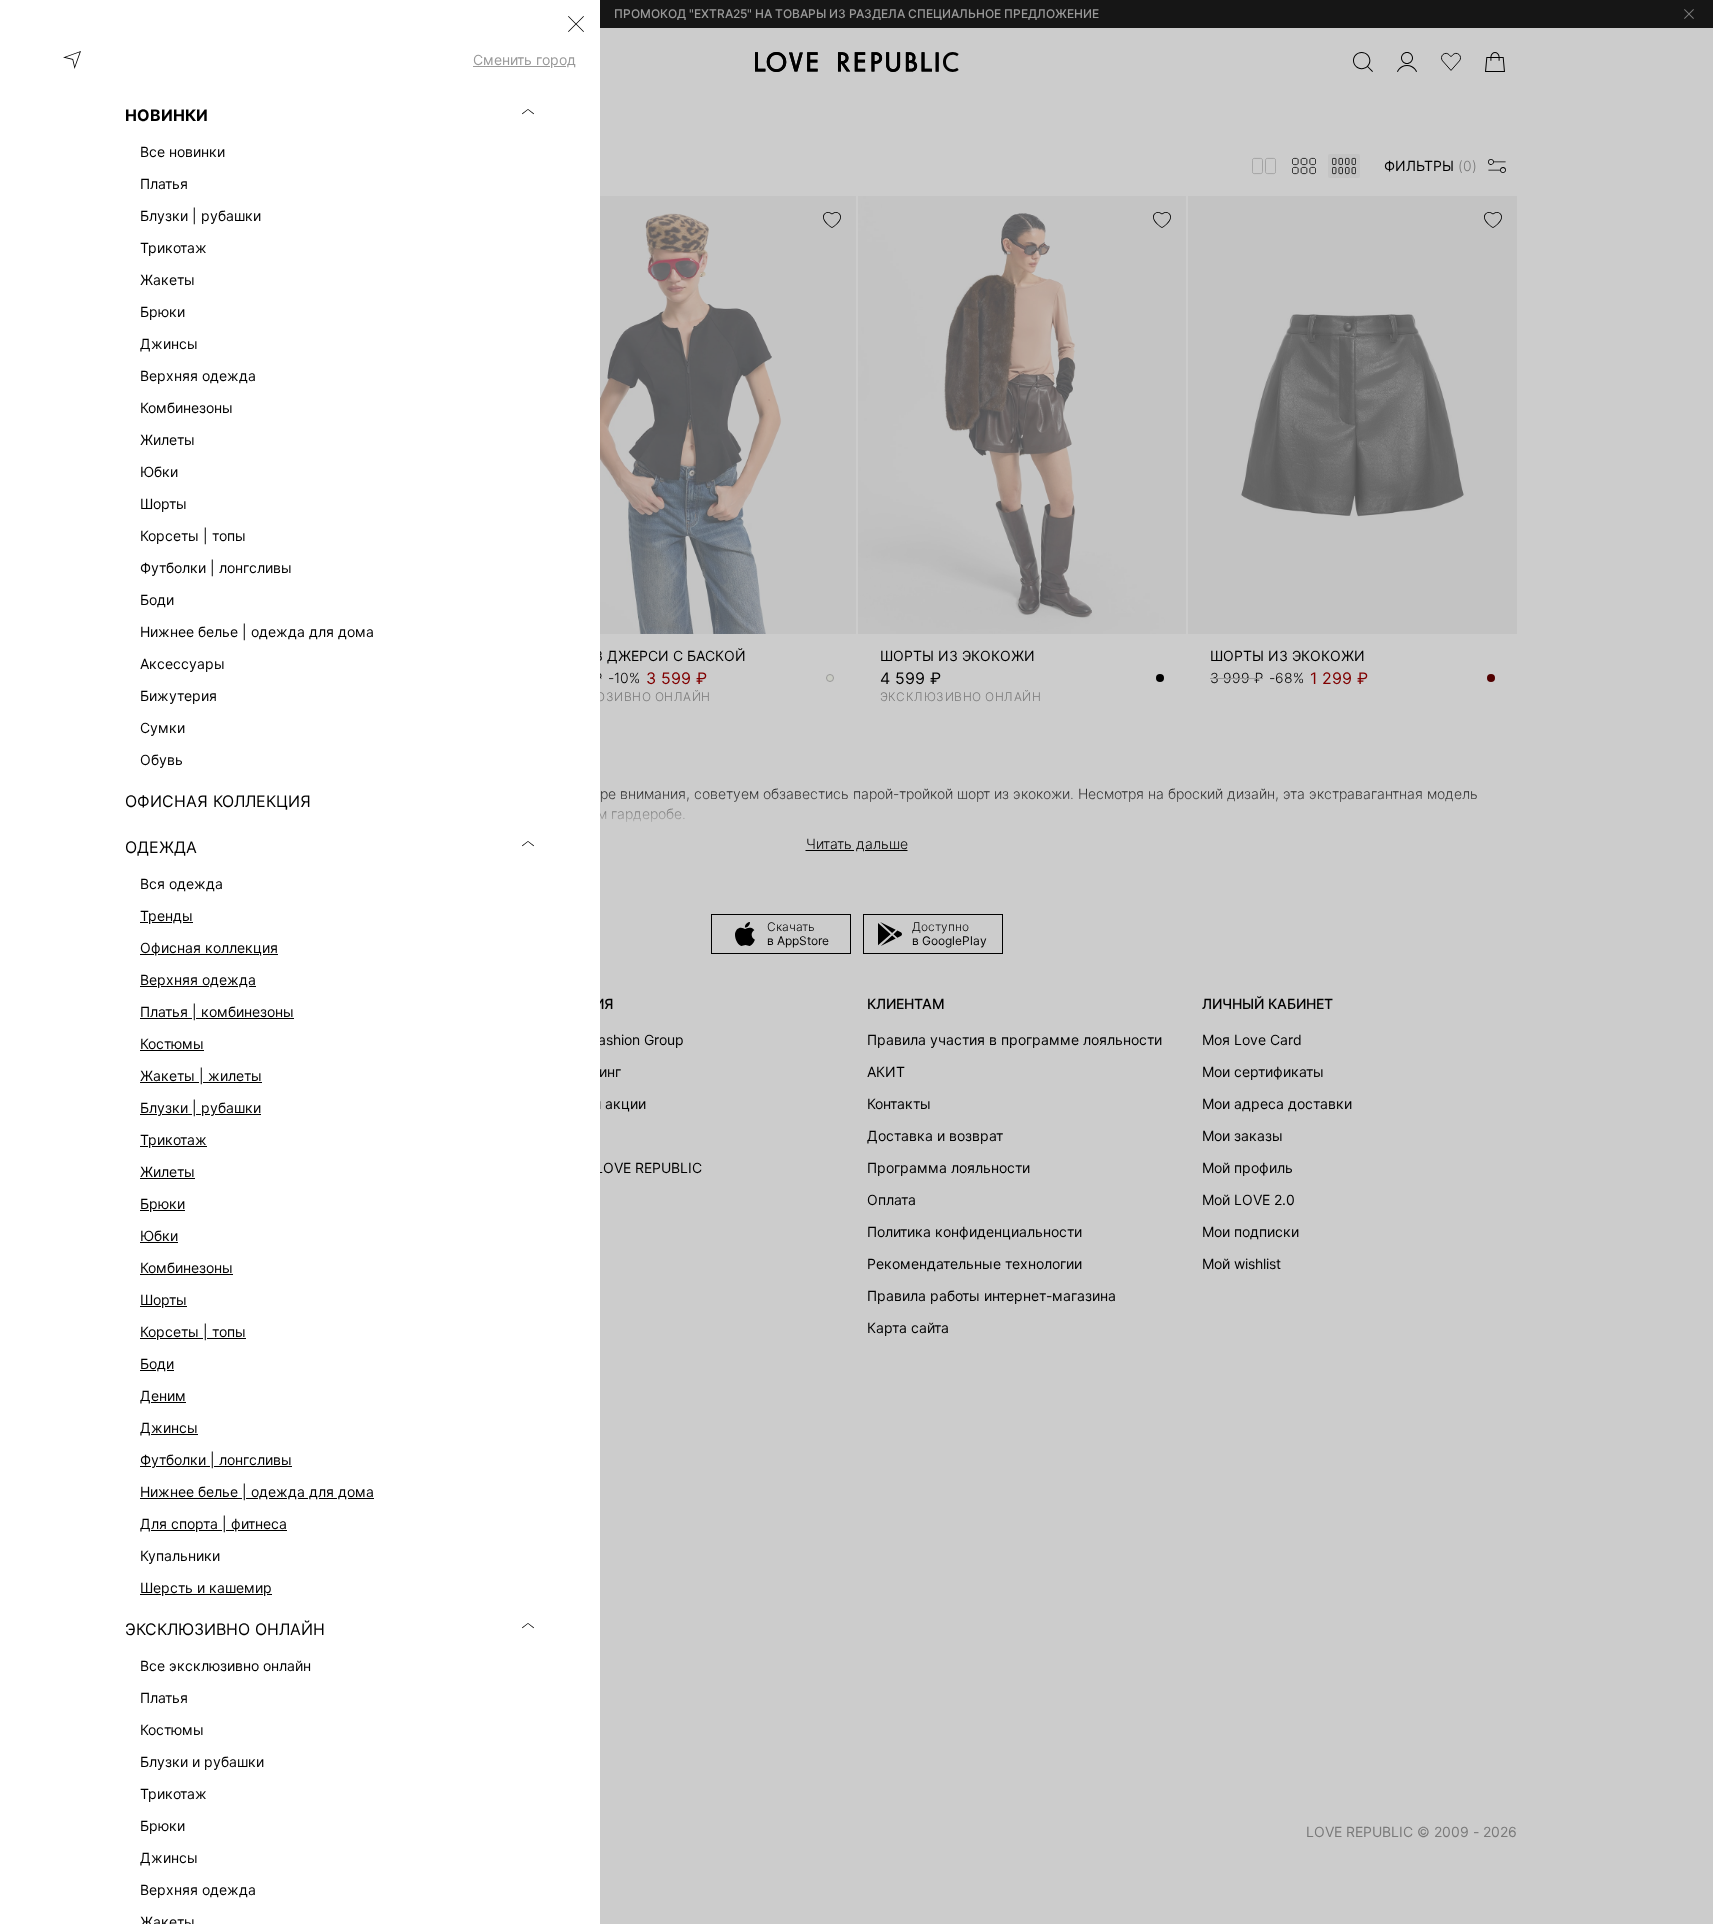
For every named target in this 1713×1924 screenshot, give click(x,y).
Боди (157, 1363)
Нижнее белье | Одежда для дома (257, 1491)
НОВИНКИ (166, 115)
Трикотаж (173, 1139)
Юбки (159, 1235)
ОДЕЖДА (161, 847)
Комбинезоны (186, 1267)
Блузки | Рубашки (200, 1107)
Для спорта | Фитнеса (213, 1523)
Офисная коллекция (209, 947)
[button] (576, 24)
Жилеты (167, 1171)
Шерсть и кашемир (206, 1587)
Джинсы (169, 1427)
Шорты (163, 1299)
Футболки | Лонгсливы (216, 1459)
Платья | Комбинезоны (217, 1011)
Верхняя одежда (198, 979)
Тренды (166, 915)
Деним (163, 1395)
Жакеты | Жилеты (201, 1075)
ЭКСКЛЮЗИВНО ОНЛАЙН (225, 1629)
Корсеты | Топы (193, 1331)
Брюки (162, 1203)
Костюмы (172, 1043)
